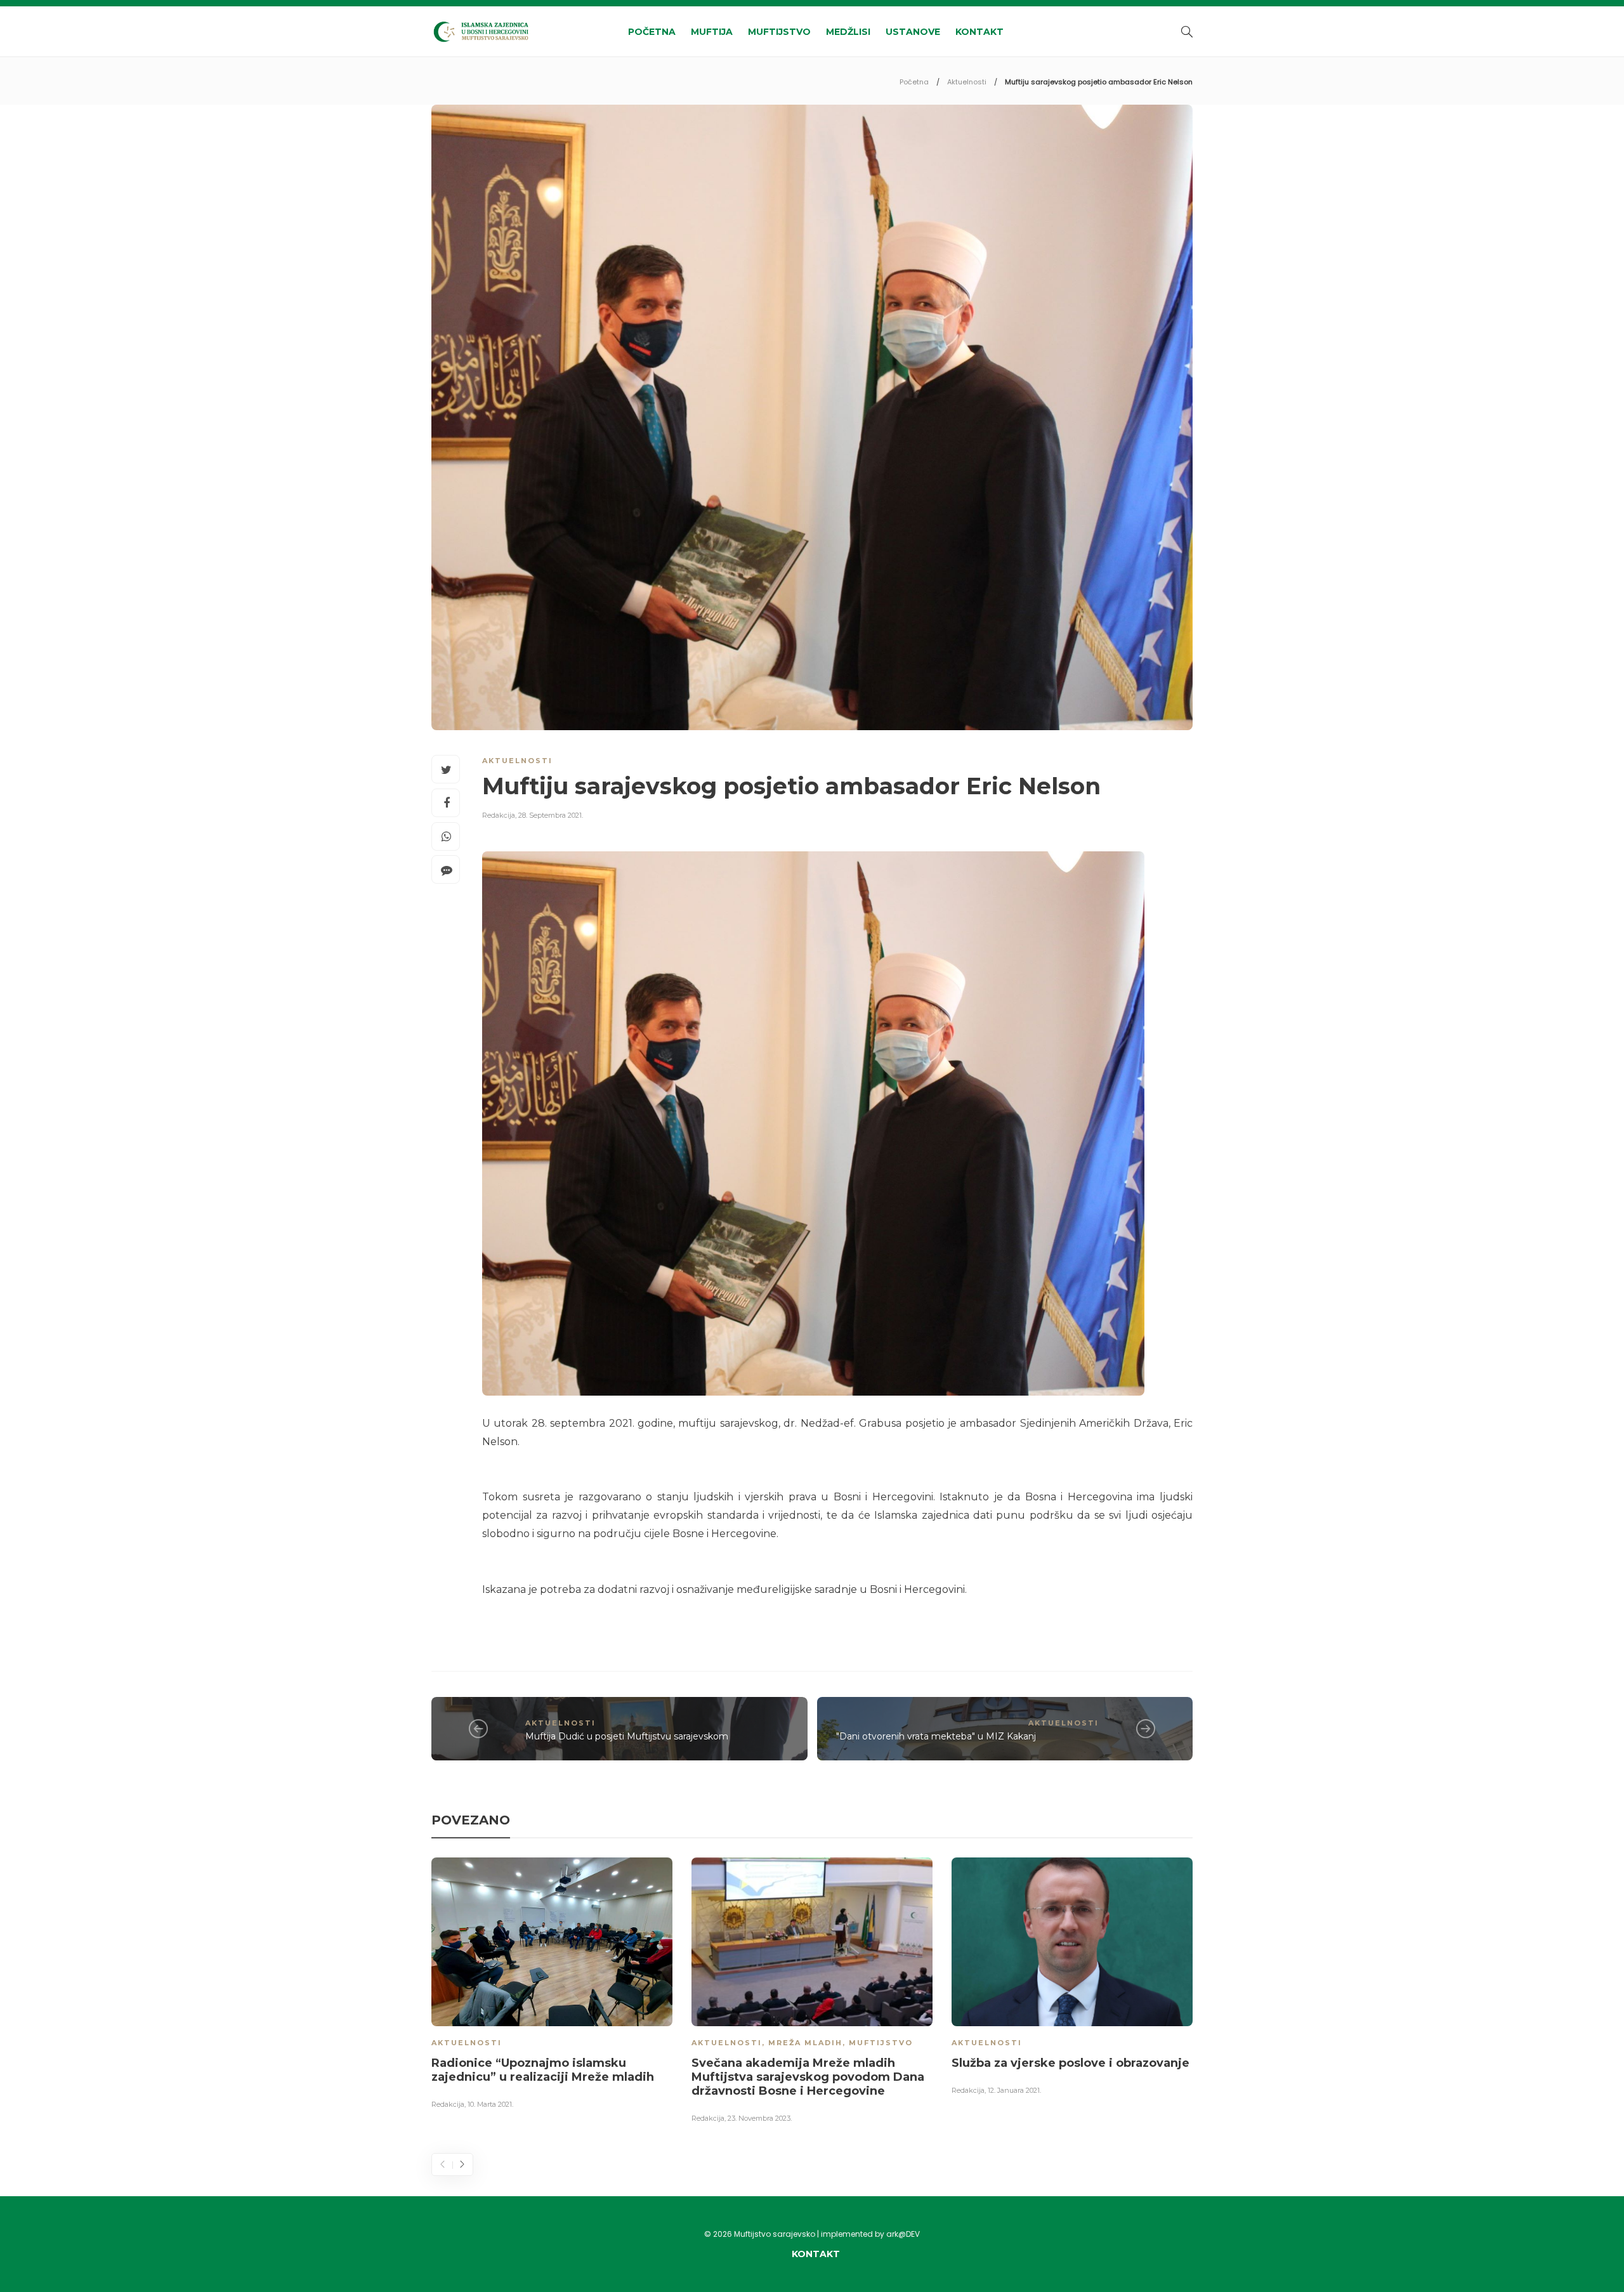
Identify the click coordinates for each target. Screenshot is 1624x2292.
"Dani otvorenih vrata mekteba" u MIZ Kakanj (936, 1736)
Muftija (712, 32)
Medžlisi (848, 32)
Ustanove (913, 32)
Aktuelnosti (967, 82)
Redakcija (499, 815)
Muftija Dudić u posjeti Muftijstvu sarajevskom (627, 1736)
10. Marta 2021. (490, 2104)
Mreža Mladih (805, 2043)
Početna (652, 32)
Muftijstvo (779, 32)
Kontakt (979, 32)
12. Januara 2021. (1014, 2090)
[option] (552, 1986)
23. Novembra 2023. (760, 2118)
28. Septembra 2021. (551, 815)
